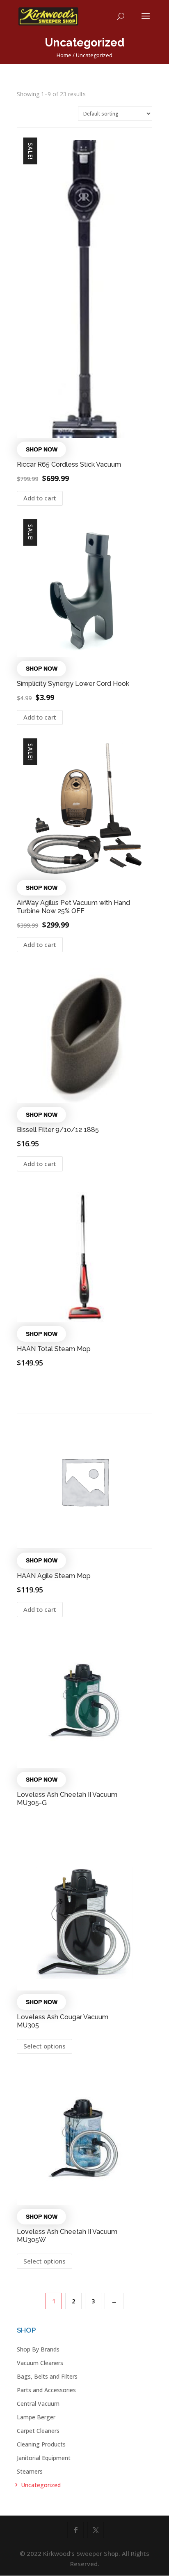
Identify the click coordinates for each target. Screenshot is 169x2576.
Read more (47, 1388)
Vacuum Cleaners (40, 2363)
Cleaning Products (41, 2444)
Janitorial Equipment (44, 2458)
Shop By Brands (38, 2349)
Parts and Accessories (46, 2390)
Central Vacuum (38, 2404)
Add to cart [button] (40, 498)
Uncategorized (41, 2485)
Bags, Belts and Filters (47, 2376)
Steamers (30, 2471)
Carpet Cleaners (38, 2431)
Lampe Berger (36, 2417)
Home (64, 55)
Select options (45, 2046)
